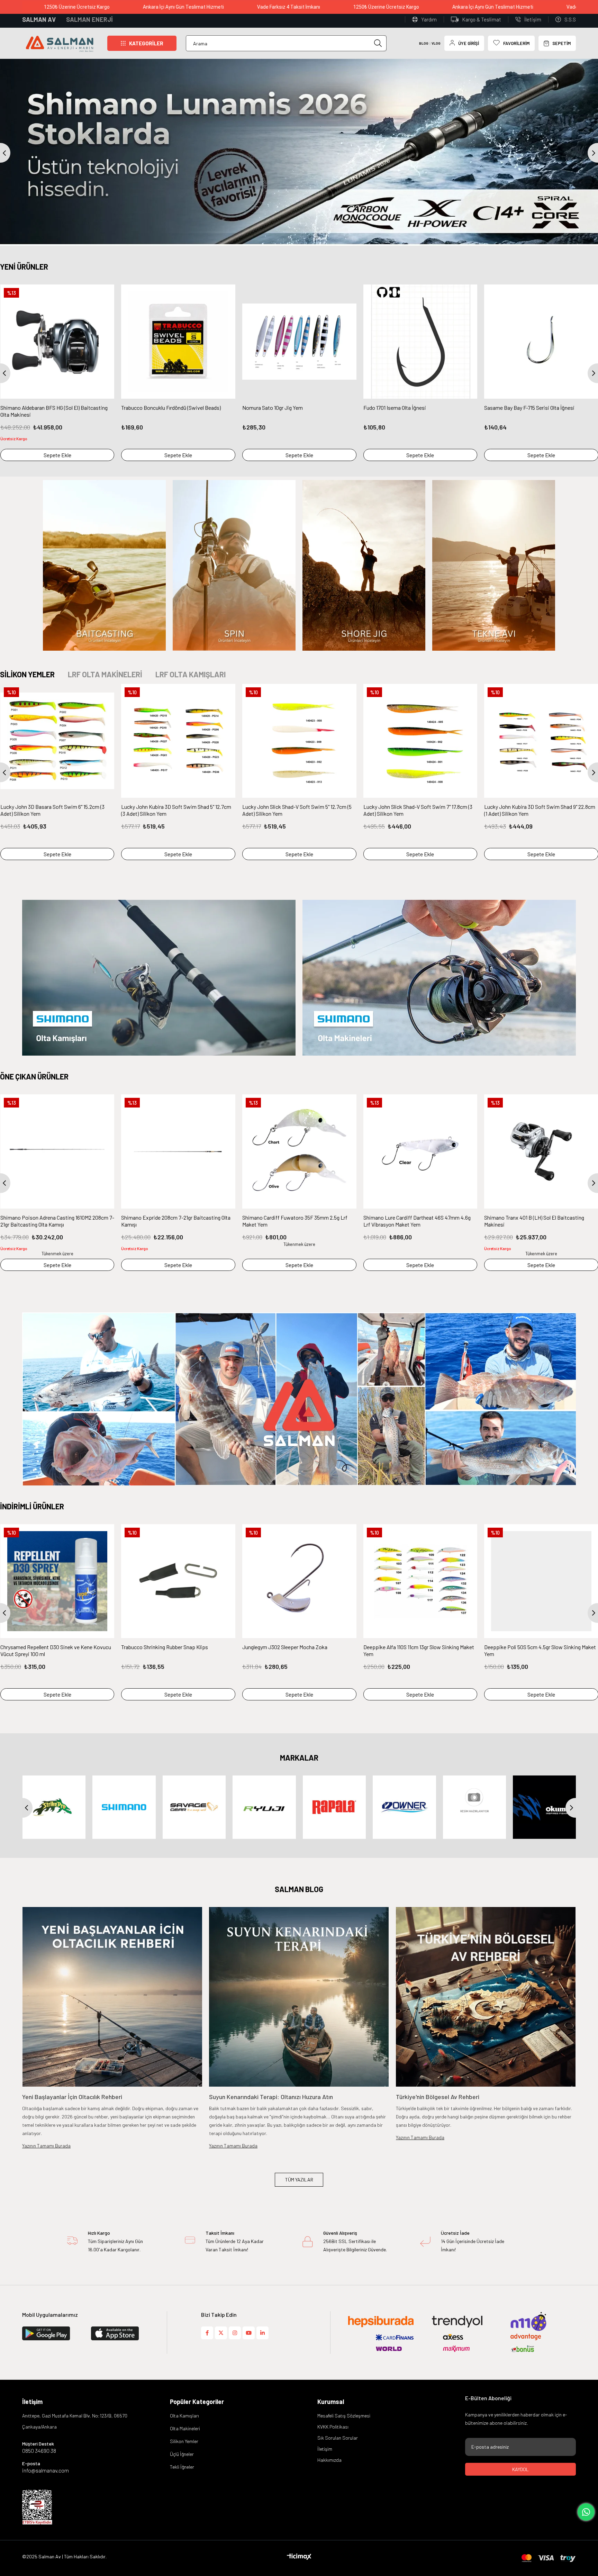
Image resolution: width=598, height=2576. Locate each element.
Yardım (429, 19)
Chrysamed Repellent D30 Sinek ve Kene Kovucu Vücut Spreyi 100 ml (56, 1650)
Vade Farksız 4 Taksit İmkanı (244, 7)
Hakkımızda (329, 2460)
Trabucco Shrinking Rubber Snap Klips (165, 1647)
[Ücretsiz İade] (425, 2242)
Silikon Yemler (184, 2441)
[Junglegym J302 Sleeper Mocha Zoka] (299, 1581)
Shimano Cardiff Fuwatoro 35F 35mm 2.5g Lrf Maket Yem (53, 1221)
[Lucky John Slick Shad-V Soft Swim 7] (420, 741)
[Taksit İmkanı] (190, 2242)
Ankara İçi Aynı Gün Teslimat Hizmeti (139, 7)
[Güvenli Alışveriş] (308, 2242)
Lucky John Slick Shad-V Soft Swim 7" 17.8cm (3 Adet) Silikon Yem (418, 810)
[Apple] (56, 2333)
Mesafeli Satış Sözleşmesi (344, 2416)
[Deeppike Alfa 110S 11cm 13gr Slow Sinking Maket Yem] (420, 1581)
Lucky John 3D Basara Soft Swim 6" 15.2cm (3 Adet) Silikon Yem (52, 810)
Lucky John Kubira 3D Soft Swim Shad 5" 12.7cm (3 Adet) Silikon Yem (176, 810)
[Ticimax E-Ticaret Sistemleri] (299, 2557)
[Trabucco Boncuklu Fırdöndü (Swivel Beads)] (178, 342)
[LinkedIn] (262, 2333)
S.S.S (570, 19)
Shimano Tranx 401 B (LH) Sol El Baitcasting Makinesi (292, 1221)
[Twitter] (221, 2333)
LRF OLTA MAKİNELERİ (105, 674)
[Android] (125, 2333)
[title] (104, 565)
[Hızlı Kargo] (72, 2242)
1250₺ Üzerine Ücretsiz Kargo (342, 7)
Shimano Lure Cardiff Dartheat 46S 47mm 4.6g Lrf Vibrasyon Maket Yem (175, 1221)
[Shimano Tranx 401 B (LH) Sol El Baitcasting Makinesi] (299, 1151)
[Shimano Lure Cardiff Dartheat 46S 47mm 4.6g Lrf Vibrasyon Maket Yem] (179, 1151)
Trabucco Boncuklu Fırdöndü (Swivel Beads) (171, 408)
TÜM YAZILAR (299, 2180)
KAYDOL (520, 2469)
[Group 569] (549, 2558)
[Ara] (378, 43)
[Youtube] (249, 2333)
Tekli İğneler (182, 2467)
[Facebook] (207, 2333)
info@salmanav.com (46, 2470)
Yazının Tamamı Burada (46, 2146)
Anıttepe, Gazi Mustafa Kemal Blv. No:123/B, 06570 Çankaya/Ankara (75, 2421)
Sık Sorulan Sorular (338, 2438)
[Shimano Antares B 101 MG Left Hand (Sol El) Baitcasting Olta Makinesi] (420, 1151)
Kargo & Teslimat (482, 19)
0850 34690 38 (39, 2451)
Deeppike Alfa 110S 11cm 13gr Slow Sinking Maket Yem (419, 1650)
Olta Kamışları (184, 2416)
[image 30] (37, 2507)
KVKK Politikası (333, 2427)
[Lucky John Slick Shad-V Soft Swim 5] (299, 741)
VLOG (436, 43)
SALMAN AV (39, 19)
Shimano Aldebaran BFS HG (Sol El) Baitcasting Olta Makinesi (54, 411)
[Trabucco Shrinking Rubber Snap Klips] (178, 1581)
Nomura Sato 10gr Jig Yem (273, 408)
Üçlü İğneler (182, 2454)
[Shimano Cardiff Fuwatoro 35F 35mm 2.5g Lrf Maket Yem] (57, 1151)
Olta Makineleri (185, 2428)
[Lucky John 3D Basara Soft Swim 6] (57, 741)
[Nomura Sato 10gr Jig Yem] (299, 342)
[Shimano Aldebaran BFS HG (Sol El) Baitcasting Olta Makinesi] (57, 342)
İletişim (533, 19)
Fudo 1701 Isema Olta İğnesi (395, 408)
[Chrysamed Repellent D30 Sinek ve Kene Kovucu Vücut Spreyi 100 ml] (57, 1581)
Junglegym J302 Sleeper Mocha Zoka (285, 1647)
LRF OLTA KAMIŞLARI (191, 674)
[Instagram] (235, 2333)
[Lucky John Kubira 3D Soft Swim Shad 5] (178, 741)
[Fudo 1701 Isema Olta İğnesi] (420, 342)
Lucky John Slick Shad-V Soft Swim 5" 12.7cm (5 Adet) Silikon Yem (297, 810)
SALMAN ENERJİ (89, 19)
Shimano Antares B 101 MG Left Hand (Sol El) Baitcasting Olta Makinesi (414, 1221)
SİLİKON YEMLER (27, 674)
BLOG (424, 43)
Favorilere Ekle (106, 293)
